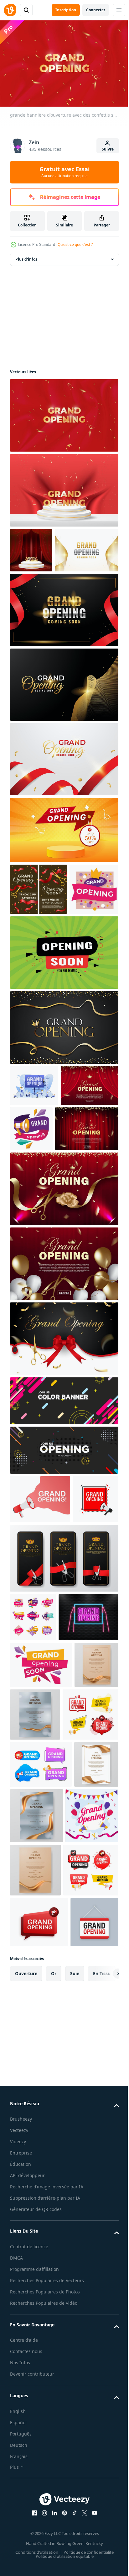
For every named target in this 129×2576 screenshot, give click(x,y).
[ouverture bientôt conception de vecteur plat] (63, 1046)
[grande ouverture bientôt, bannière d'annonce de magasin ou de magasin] (41, 1901)
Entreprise (21, 2548)
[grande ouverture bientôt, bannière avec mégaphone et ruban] (91, 1222)
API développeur (27, 2570)
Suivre (108, 149)
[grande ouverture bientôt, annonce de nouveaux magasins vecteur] (33, 1804)
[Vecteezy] (10, 10)
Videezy (18, 2536)
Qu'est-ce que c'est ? (75, 244)
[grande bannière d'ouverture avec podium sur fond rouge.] (31, 547)
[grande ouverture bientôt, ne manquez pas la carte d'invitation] (39, 931)
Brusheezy (21, 2514)
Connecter (96, 10)
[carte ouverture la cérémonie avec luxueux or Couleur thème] (63, 1121)
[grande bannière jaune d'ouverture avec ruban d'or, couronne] (63, 872)
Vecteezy (19, 2525)
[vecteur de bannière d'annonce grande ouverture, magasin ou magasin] (34, 983)
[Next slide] (104, 2368)
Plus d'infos (26, 256)
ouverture (26, 2368)
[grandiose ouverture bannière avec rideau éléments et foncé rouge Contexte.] (39, 1220)
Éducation (21, 2559)
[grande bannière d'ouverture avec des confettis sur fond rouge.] (63, 412)
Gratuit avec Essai (64, 172)
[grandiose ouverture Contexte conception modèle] (42, 592)
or (54, 2368)
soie (75, 2368)
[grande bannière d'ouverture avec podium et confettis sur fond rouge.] (63, 487)
